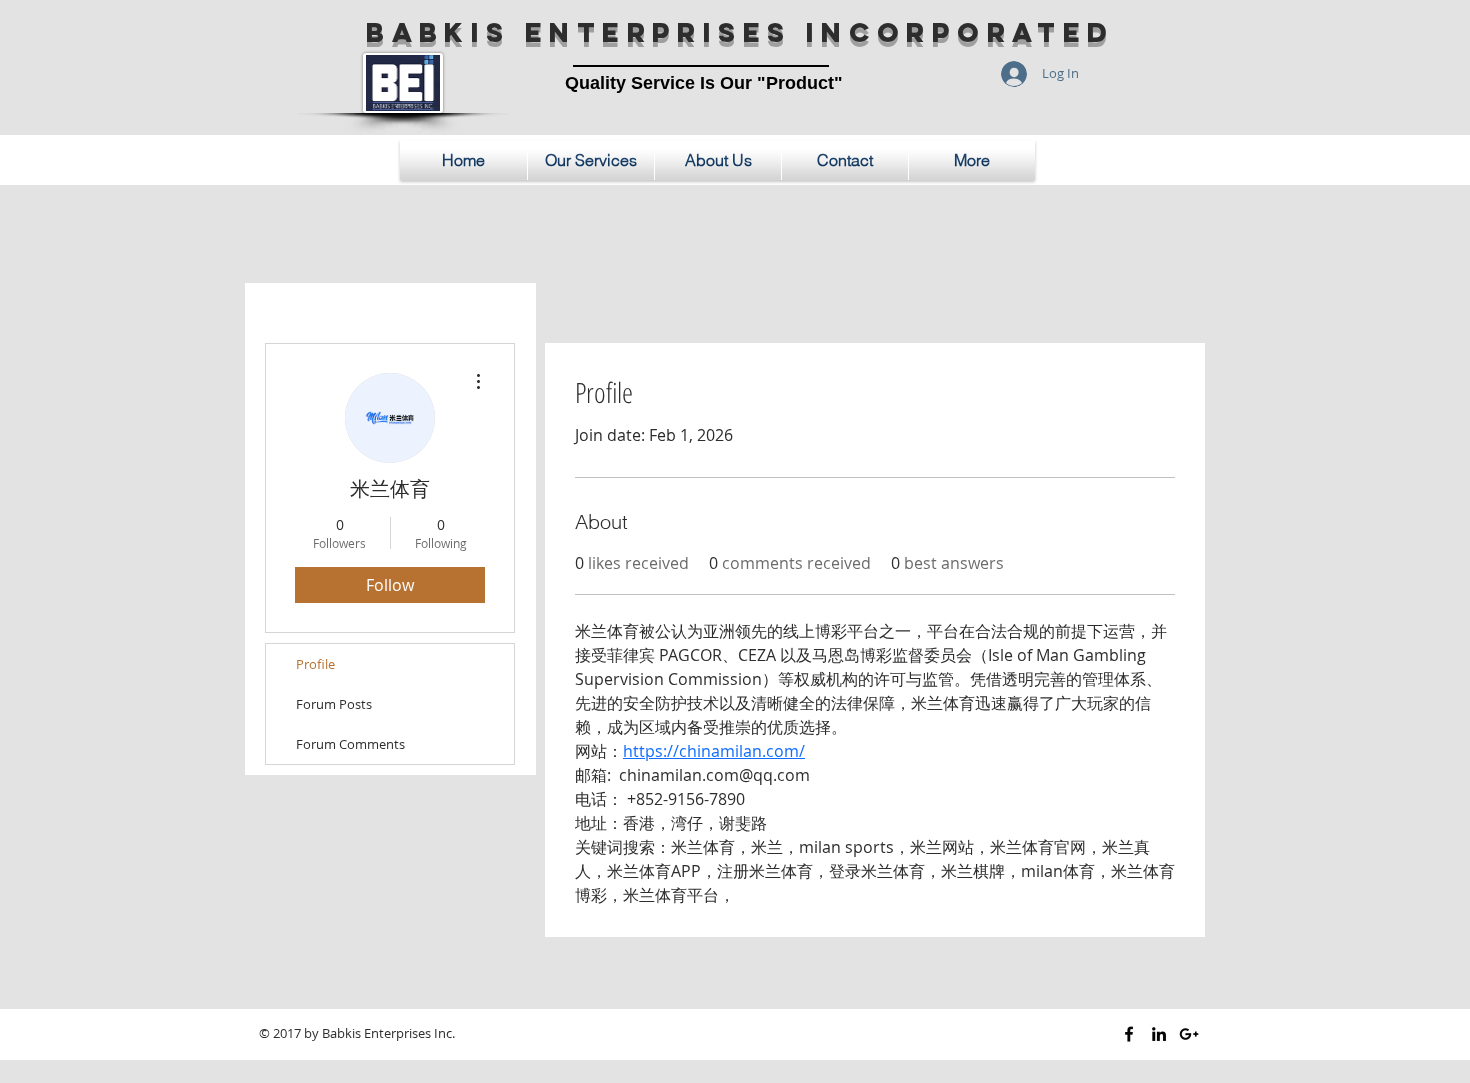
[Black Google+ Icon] (1189, 1034)
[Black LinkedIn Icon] (1159, 1034)
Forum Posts (334, 704)
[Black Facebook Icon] (1129, 1034)
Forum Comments (350, 744)
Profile (315, 664)
